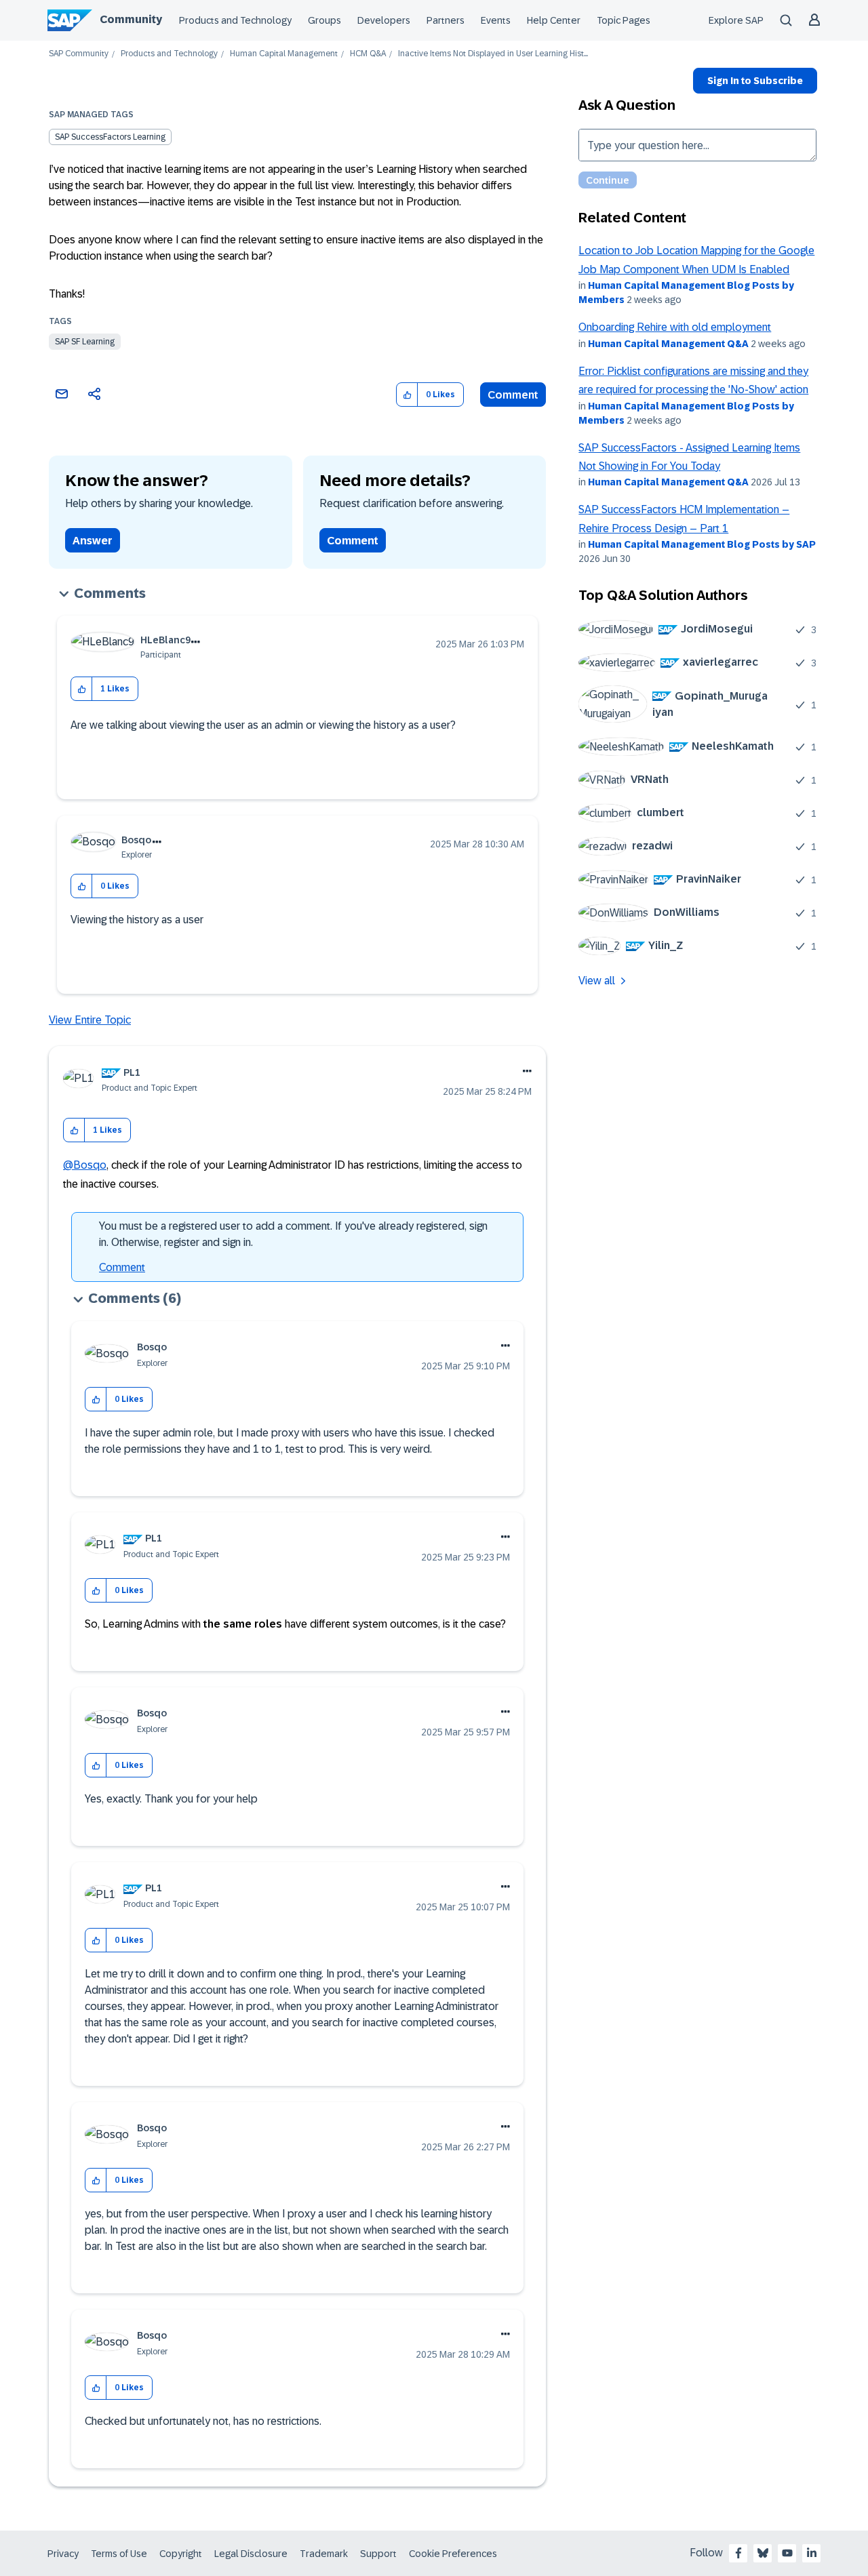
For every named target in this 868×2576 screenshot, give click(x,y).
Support (378, 2554)
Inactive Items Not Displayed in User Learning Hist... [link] (493, 54)
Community (131, 19)
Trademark (324, 2554)
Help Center (554, 20)
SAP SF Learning (85, 342)
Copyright (181, 2554)
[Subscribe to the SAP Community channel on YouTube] (787, 2553)
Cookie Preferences (453, 2554)
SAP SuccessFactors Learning (110, 137)
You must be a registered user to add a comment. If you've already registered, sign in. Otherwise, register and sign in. (293, 1234)
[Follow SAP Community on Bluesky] (763, 2553)
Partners (446, 20)
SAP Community (79, 54)
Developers (384, 20)
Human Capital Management (284, 54)
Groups (324, 20)
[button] (407, 395)
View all (597, 981)
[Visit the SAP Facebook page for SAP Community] (738, 2553)
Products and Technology (235, 20)
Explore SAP (736, 20)
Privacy (63, 2554)
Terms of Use (119, 2554)
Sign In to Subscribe (755, 81)
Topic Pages (624, 20)
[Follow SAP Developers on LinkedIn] (812, 2553)
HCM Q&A (368, 54)
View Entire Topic (90, 1020)
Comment (513, 395)
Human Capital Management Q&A (668, 344)
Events (496, 20)
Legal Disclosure (251, 2554)
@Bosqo (85, 1165)
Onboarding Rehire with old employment (675, 327)
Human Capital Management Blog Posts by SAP (702, 544)
